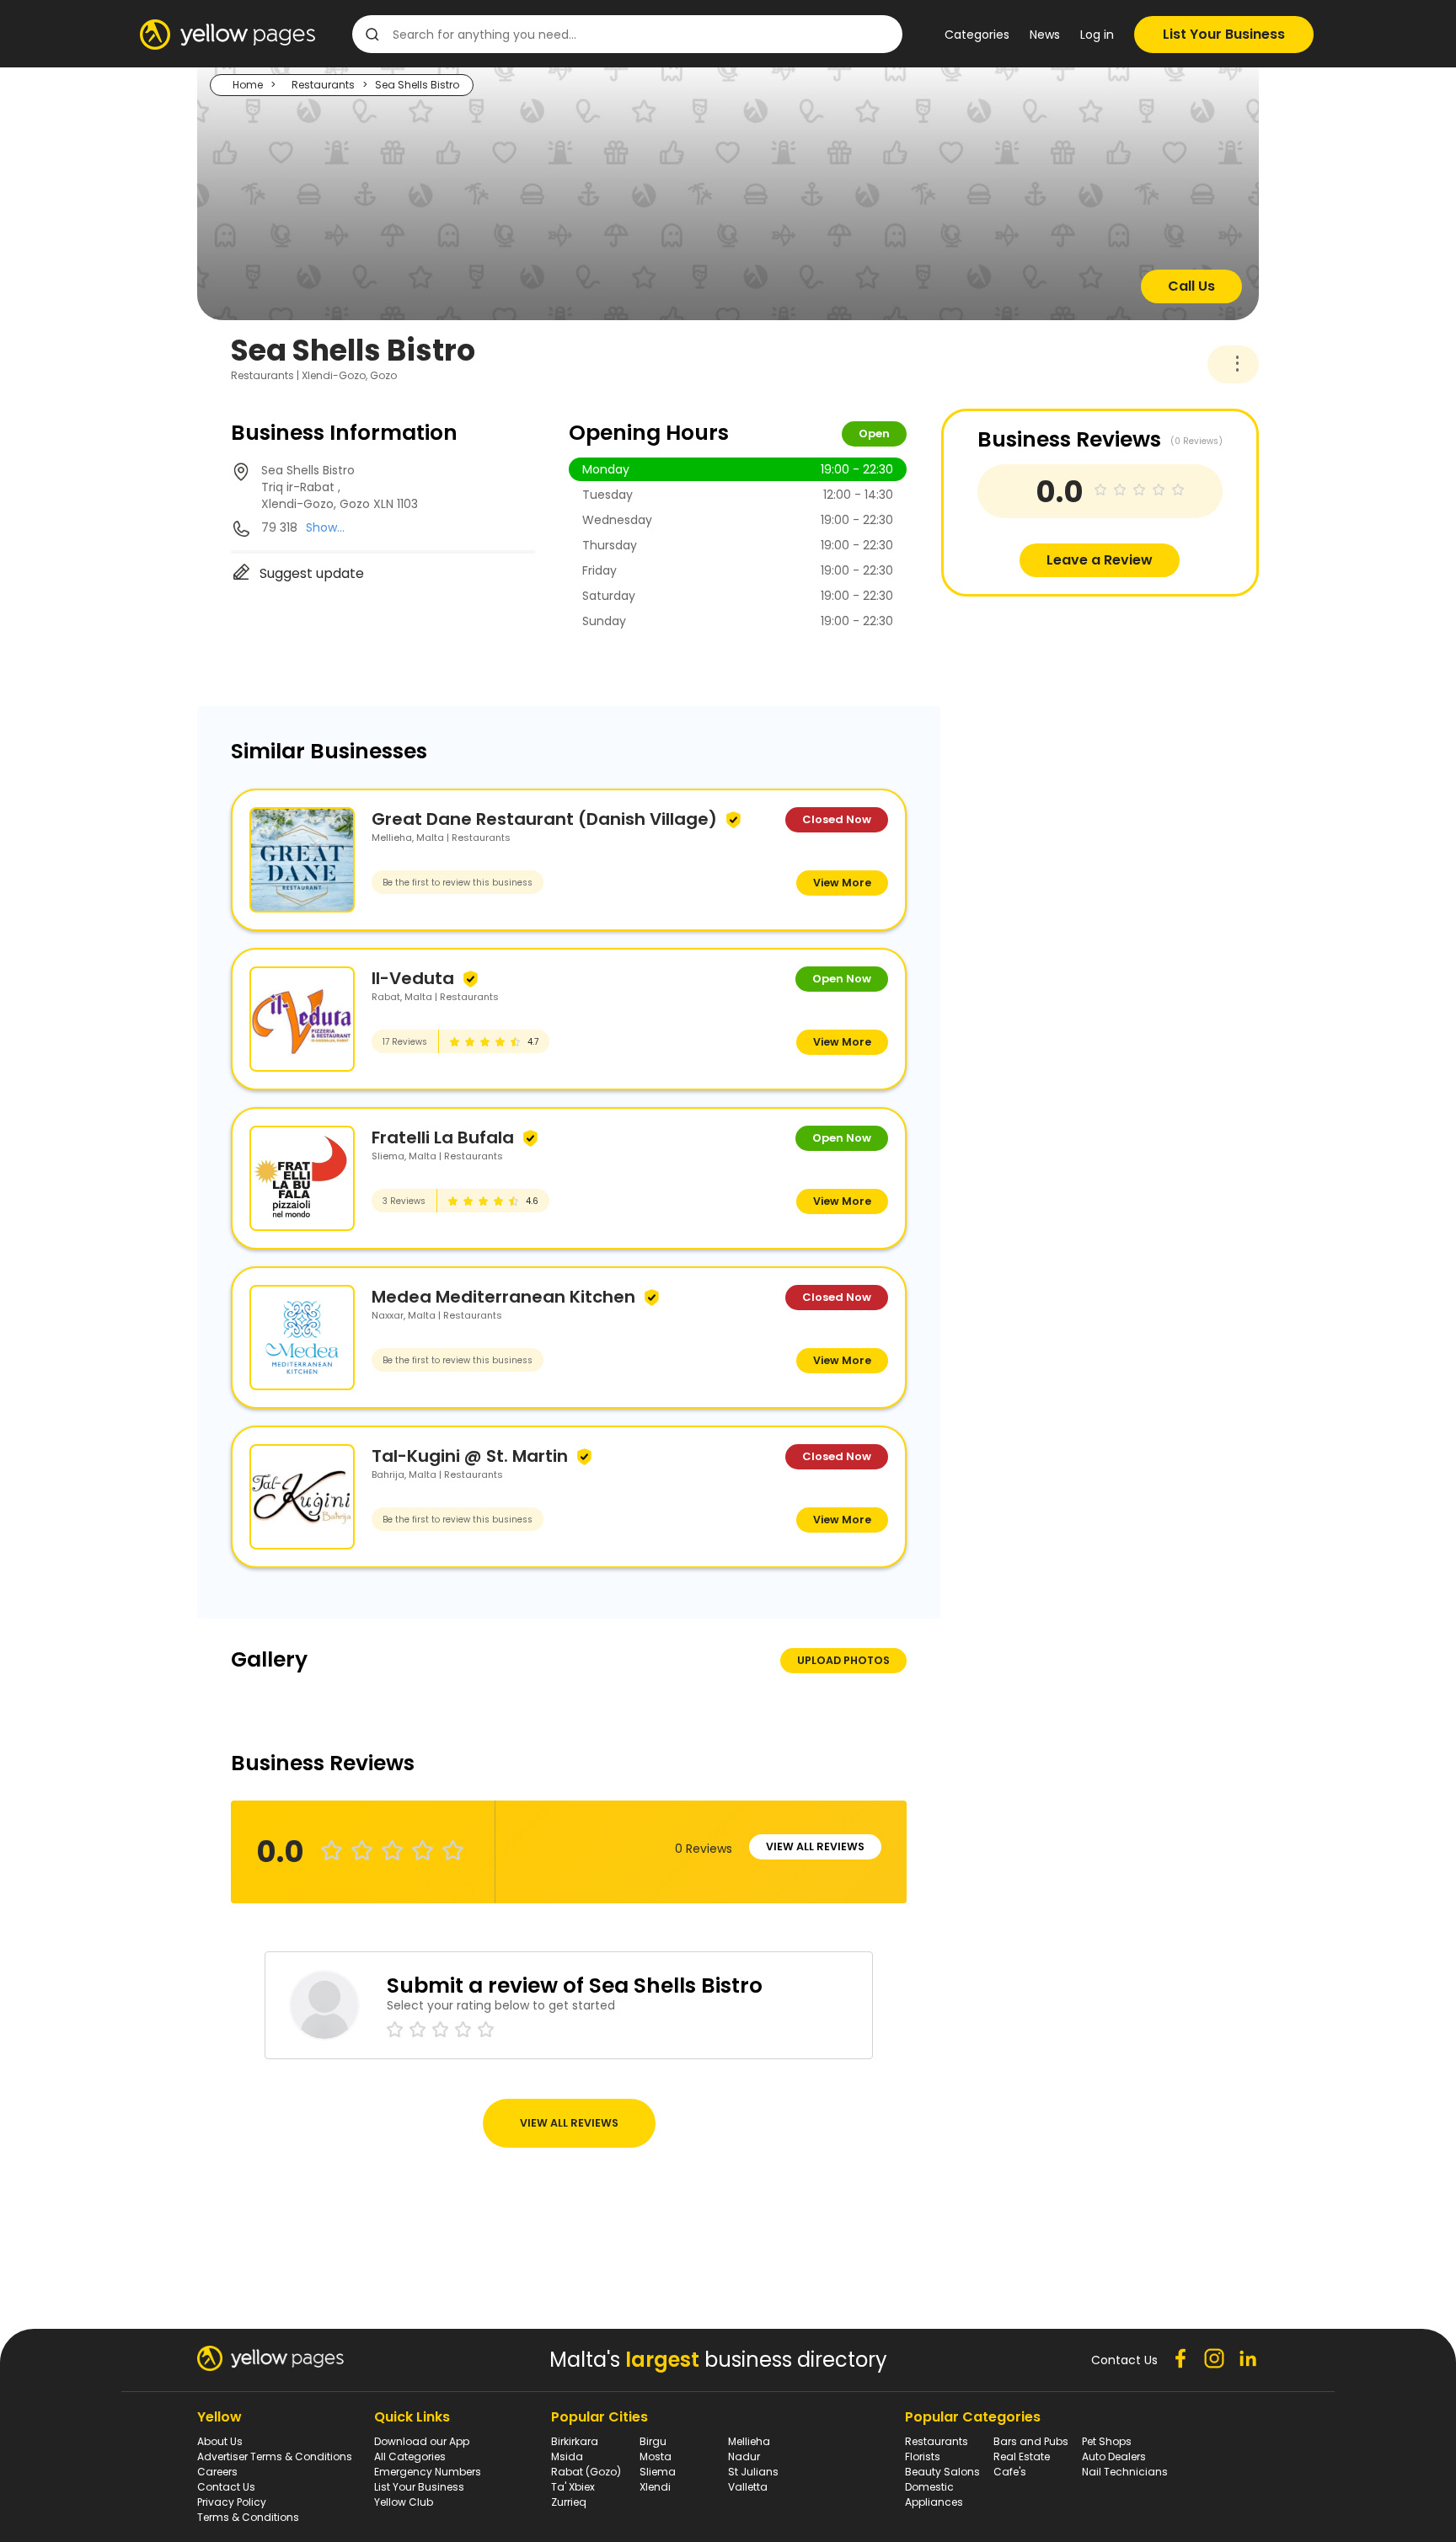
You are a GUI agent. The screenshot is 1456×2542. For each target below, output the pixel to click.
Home (248, 85)
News (1045, 35)
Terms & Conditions (248, 2517)
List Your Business (1224, 34)
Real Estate (1022, 2456)
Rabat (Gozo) (586, 2472)
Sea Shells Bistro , (340, 487)
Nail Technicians (1125, 2472)
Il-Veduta (413, 978)
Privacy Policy (232, 2502)
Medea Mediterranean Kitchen (503, 1297)
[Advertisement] (1068, 714)
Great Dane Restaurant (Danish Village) (544, 819)
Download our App (422, 2441)
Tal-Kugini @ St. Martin (470, 1456)
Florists (923, 2456)
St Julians (753, 2472)
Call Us (1191, 286)
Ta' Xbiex (573, 2487)
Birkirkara (575, 2441)
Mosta (656, 2456)
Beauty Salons (942, 2472)
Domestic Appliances (934, 2494)
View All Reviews (815, 1846)
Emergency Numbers (428, 2472)
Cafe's (1010, 2472)
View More (842, 883)
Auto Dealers (1114, 2456)
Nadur (744, 2456)
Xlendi (655, 2487)
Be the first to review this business (458, 883)
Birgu (653, 2441)
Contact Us (226, 2487)
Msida (567, 2456)
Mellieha (749, 2441)
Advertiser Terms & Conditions (275, 2456)
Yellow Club (404, 2502)
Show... (325, 527)
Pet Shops (1107, 2441)
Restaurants (323, 85)
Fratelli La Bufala (443, 1137)
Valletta (748, 2487)
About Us (220, 2441)
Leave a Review (1100, 560)
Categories (977, 35)
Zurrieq (569, 2502)
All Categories (410, 2456)
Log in (1097, 35)
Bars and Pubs (1031, 2441)
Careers (217, 2472)
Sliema (658, 2472)
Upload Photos (843, 1660)
